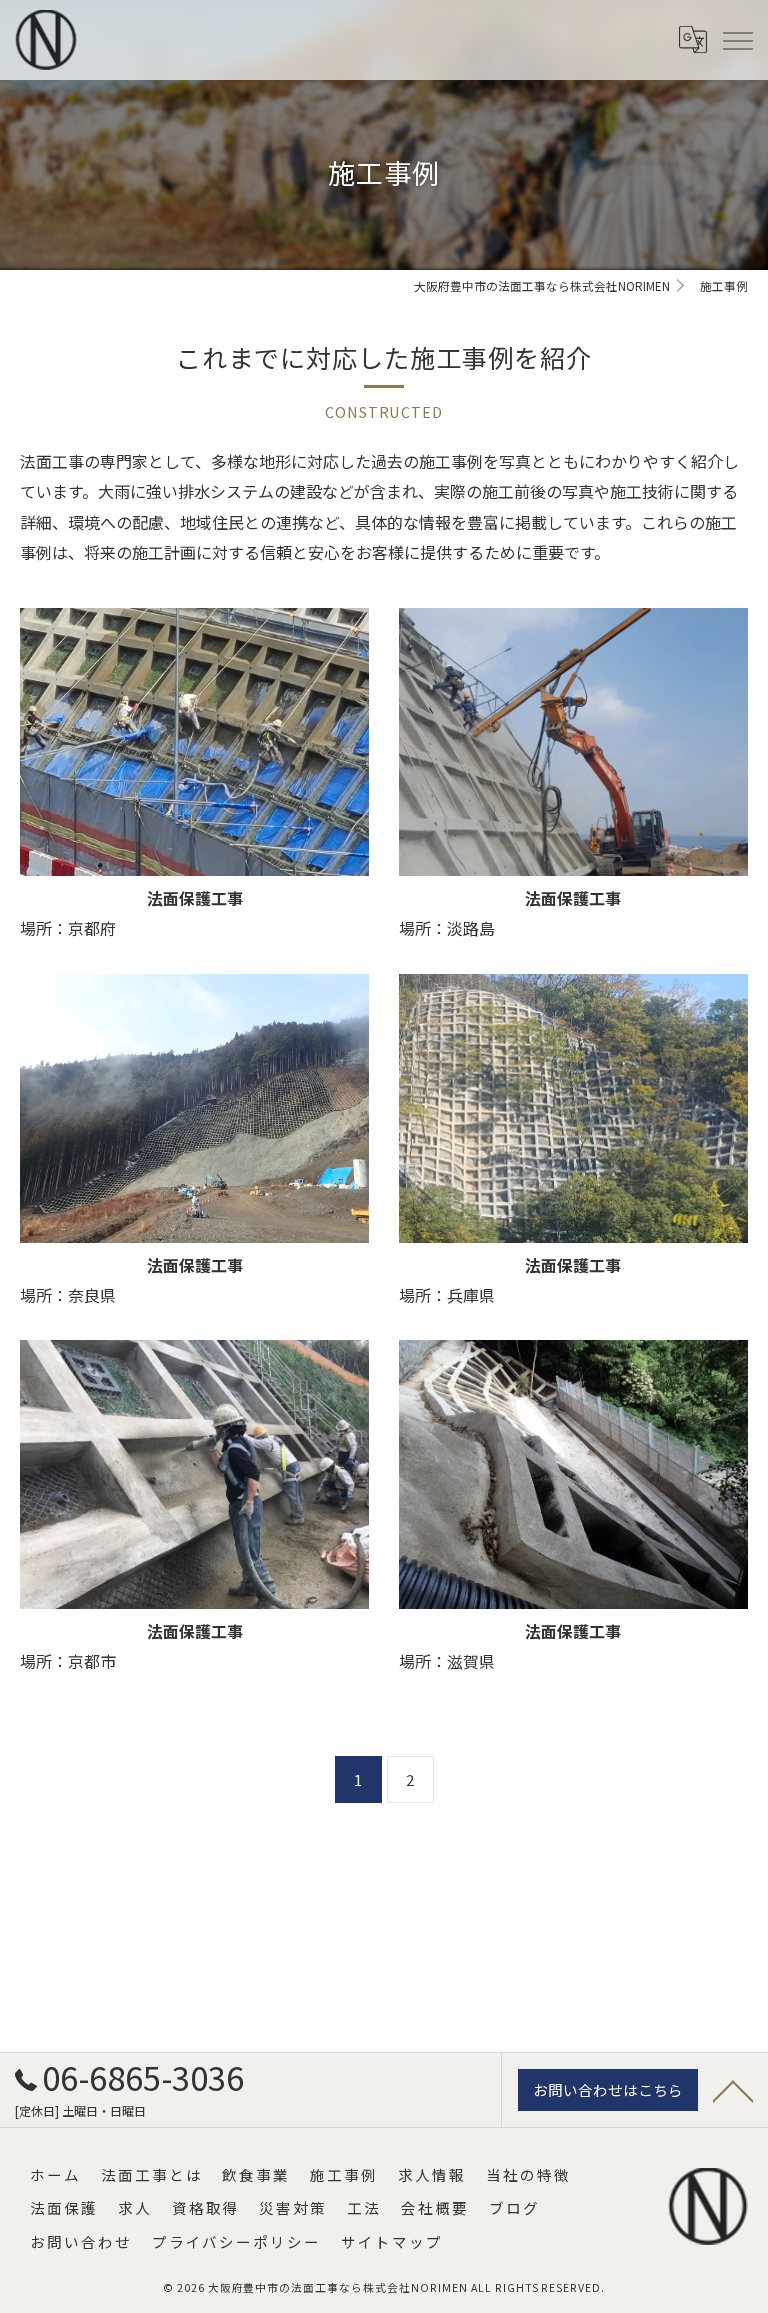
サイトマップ (392, 2241)
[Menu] (737, 39)
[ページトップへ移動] (733, 2090)
